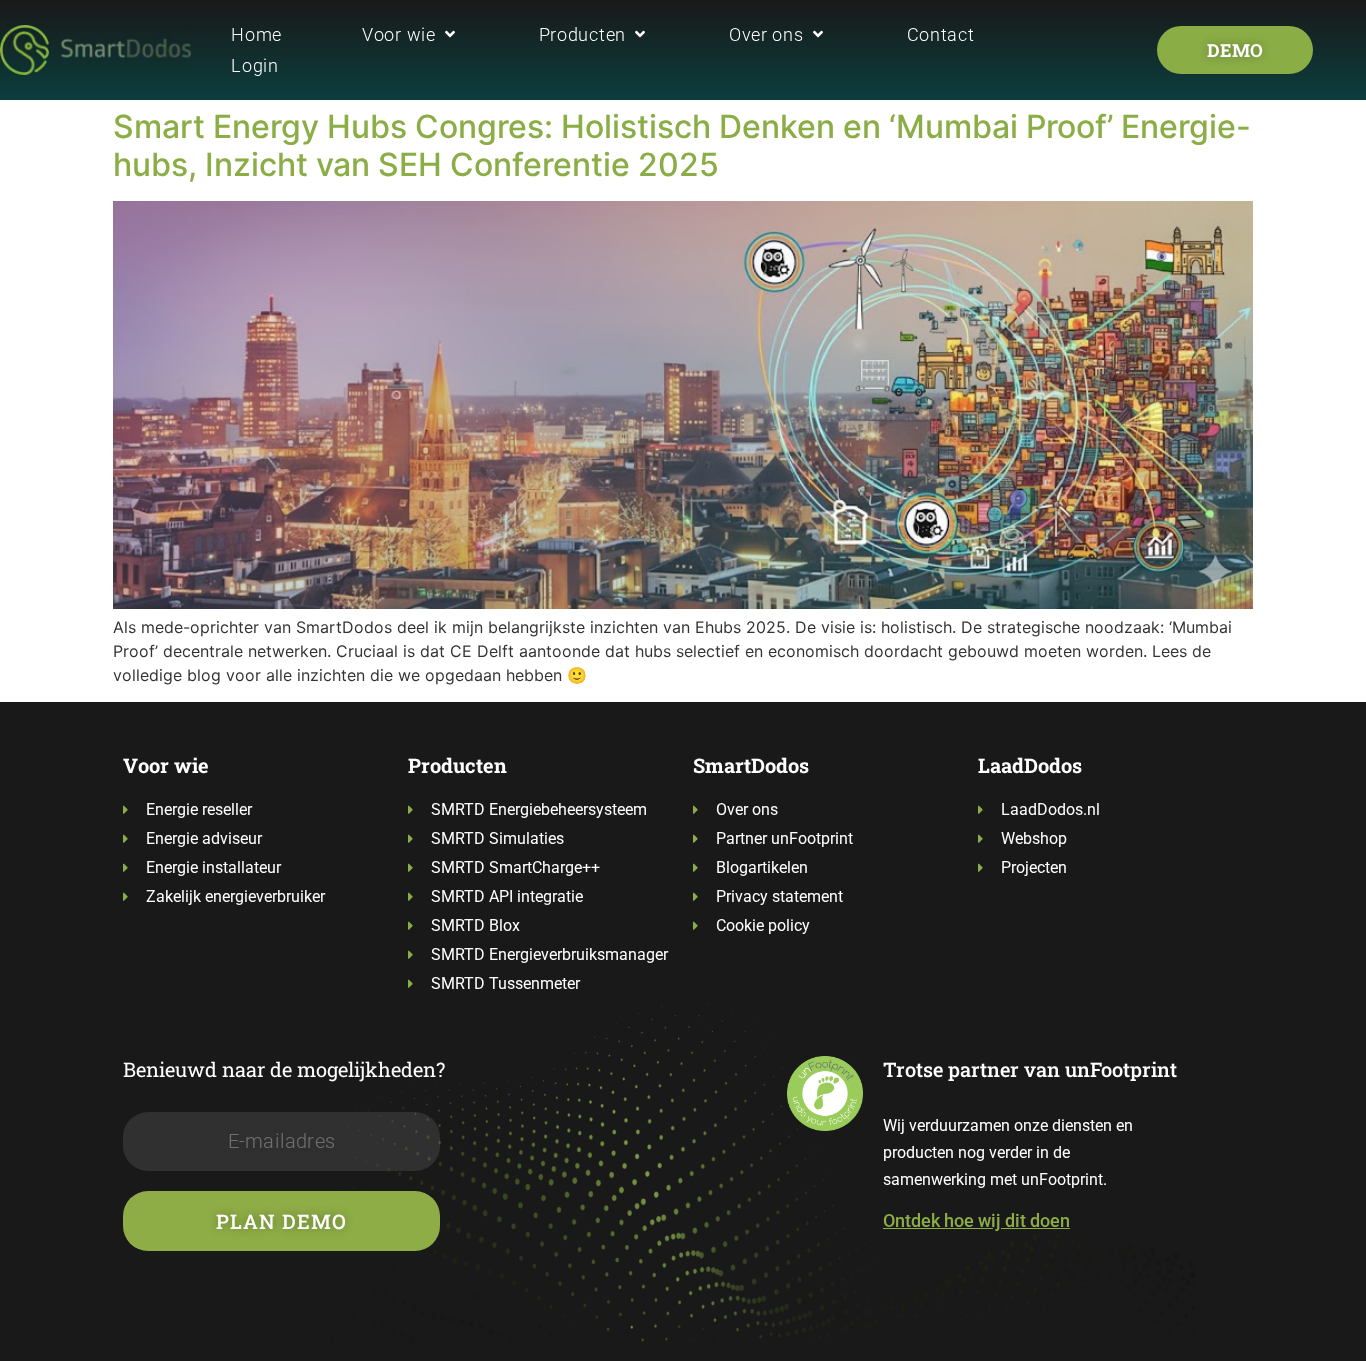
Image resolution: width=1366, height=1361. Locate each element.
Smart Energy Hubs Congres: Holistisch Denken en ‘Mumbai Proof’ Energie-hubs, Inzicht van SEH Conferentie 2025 (682, 145)
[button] (410, 34)
